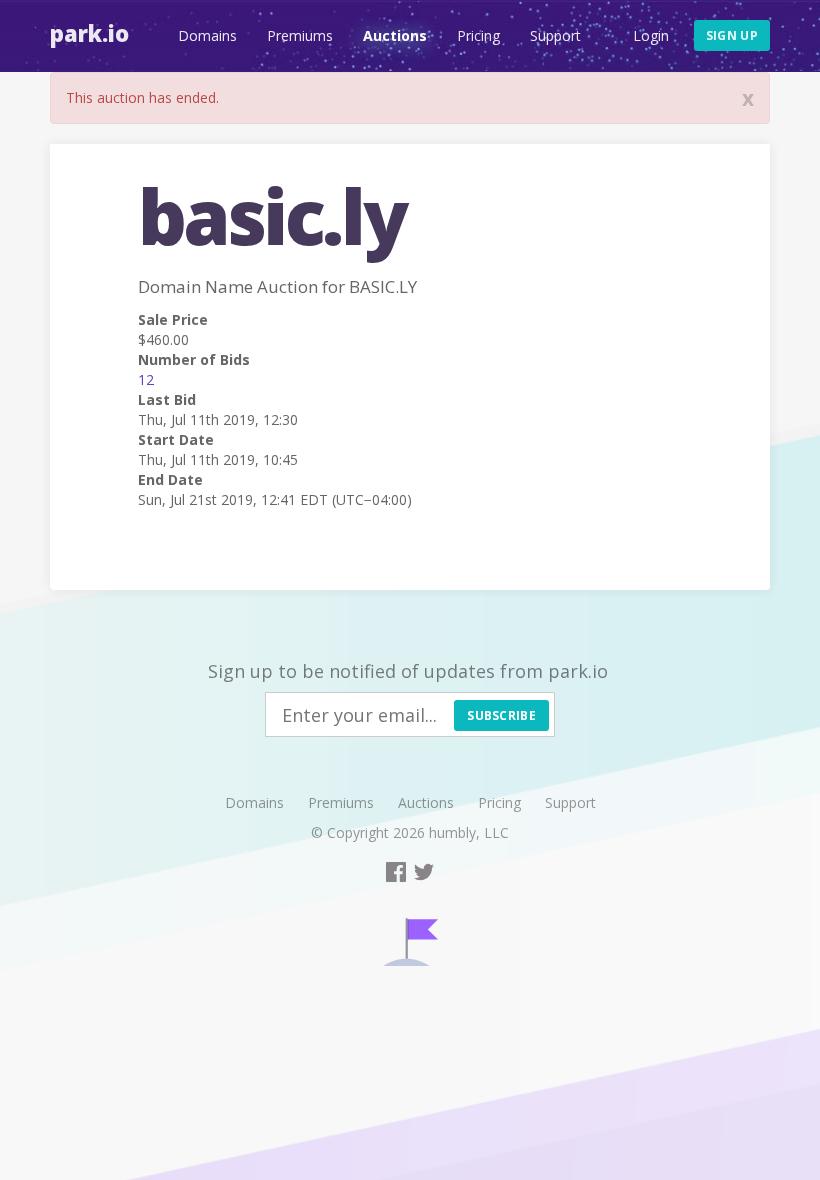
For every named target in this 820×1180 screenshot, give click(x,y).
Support (555, 35)
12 (146, 379)
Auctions (395, 35)
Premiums (300, 35)
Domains (207, 35)
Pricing (478, 35)
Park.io (89, 33)
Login (651, 35)
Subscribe (501, 715)
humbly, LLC (469, 832)
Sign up (732, 35)
